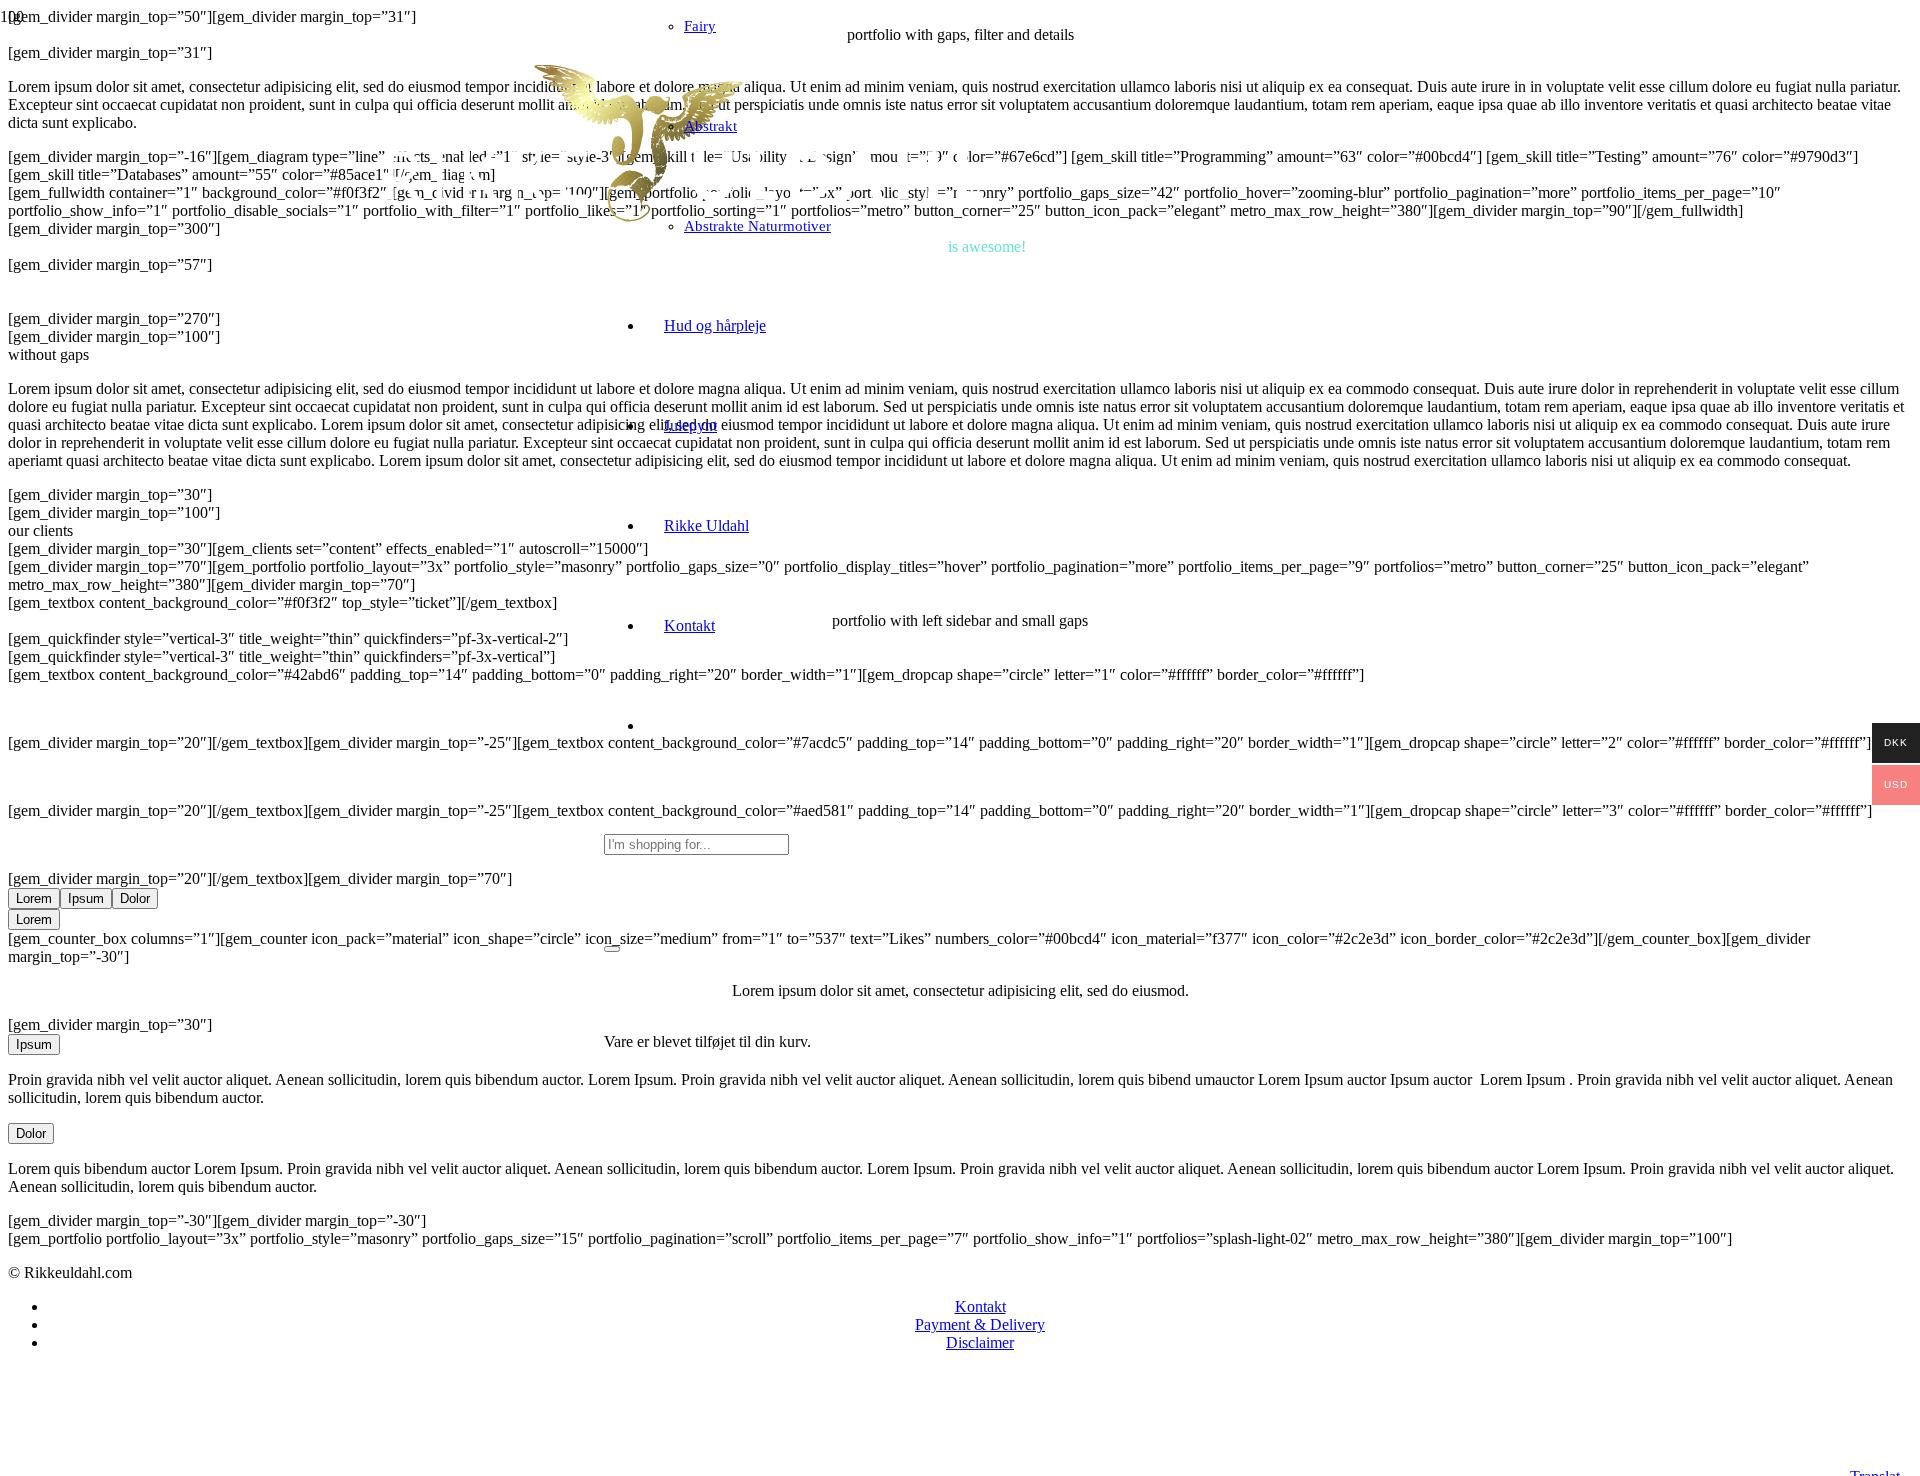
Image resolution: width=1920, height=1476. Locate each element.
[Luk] (612, 949)
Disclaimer (980, 1342)
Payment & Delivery (980, 1324)
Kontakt (980, 1306)
